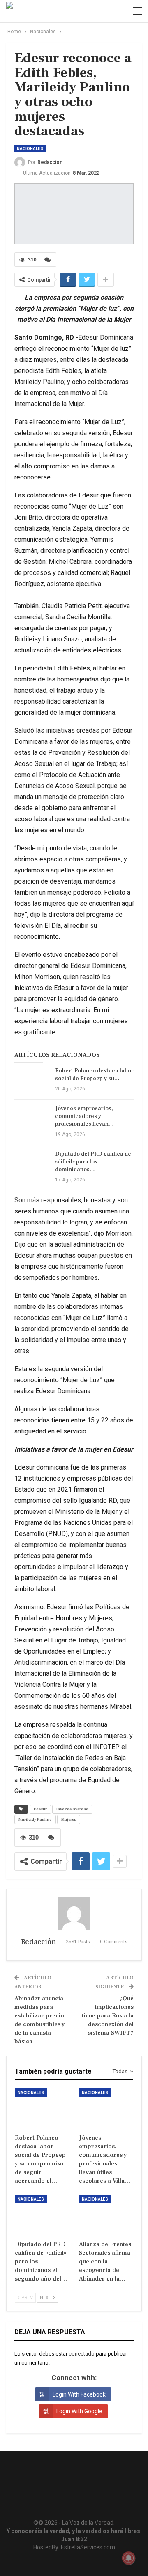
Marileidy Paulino (35, 1819)
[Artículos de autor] (74, 1914)
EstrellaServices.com (88, 2547)
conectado (82, 2354)
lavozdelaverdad (72, 1809)
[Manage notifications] (129, 2558)
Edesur (40, 1809)
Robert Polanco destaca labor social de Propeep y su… (94, 1075)
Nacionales (30, 149)
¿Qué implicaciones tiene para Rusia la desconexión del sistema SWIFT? (108, 2016)
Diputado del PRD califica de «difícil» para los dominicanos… (93, 1162)
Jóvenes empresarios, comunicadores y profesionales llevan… (84, 1116)
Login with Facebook (79, 2394)
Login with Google (79, 2411)
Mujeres (69, 1819)
